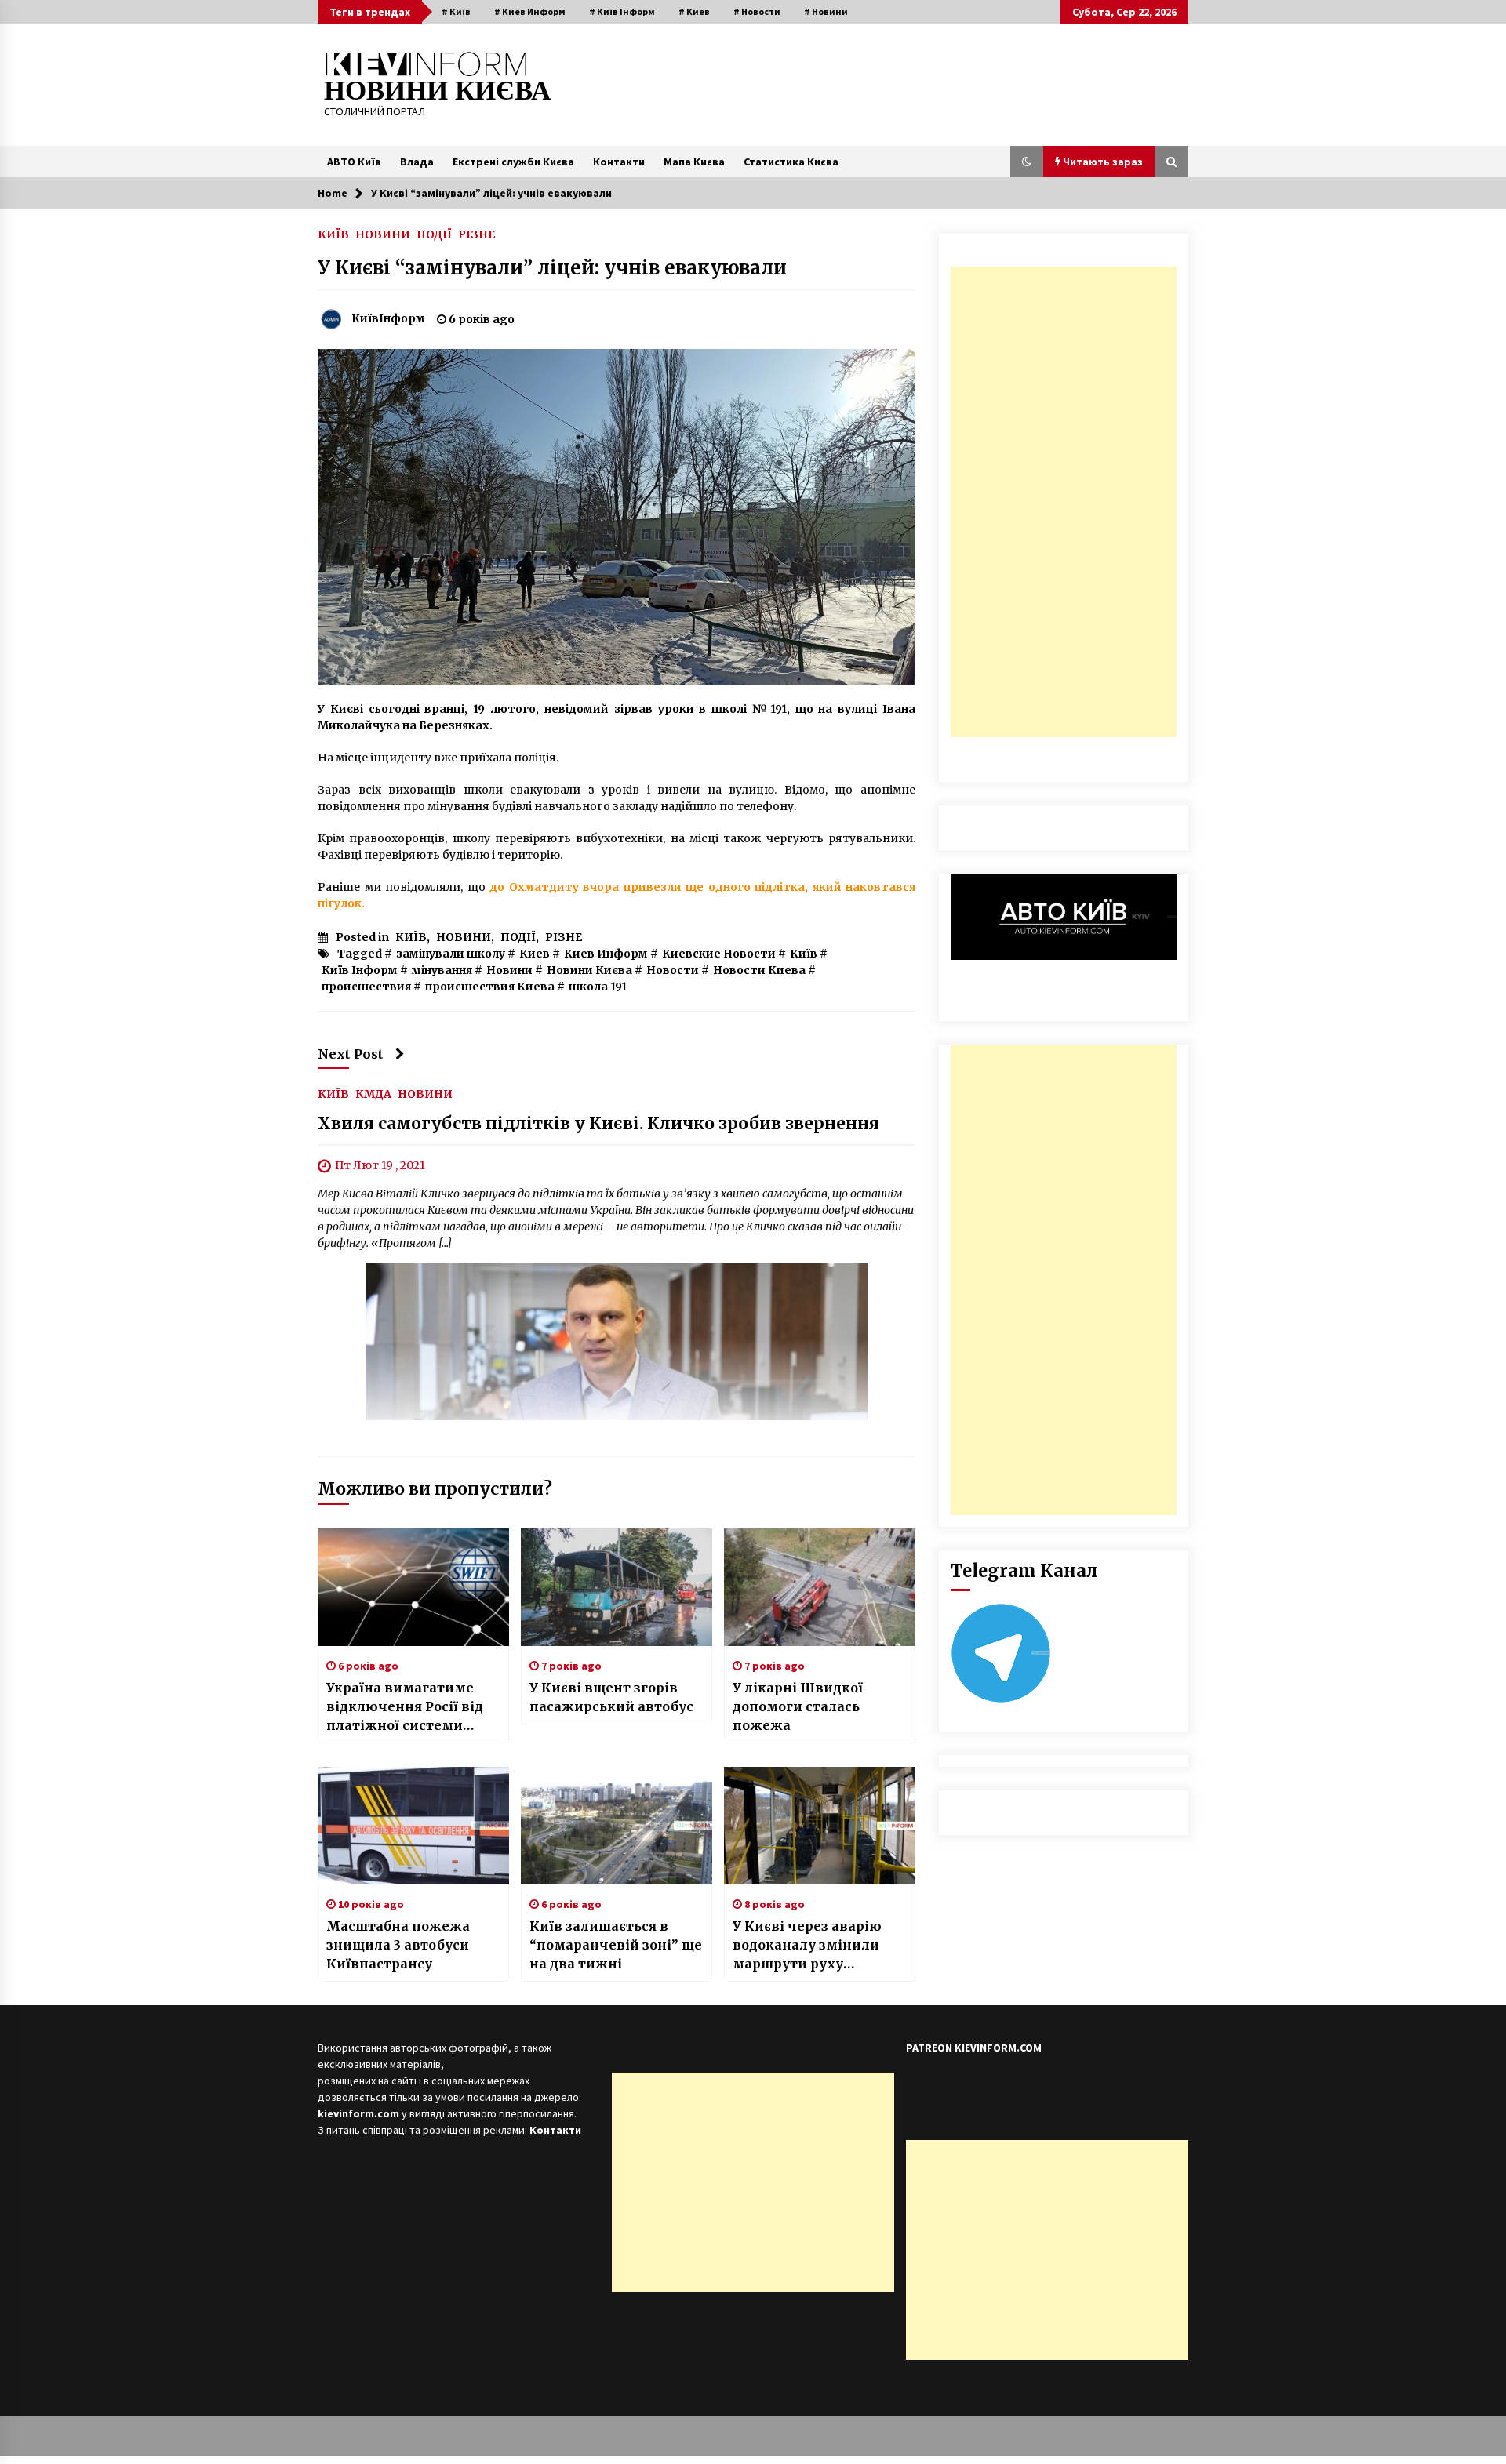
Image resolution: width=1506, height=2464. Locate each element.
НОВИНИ (383, 234)
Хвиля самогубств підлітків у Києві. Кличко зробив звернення (598, 1123)
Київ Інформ (360, 970)
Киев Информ (606, 954)
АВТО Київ (354, 162)
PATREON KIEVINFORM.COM (974, 2048)
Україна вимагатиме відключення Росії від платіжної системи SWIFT (405, 1707)
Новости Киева (759, 970)
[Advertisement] (1064, 502)
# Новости (757, 11)
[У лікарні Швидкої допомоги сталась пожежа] (820, 1587)
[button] (1027, 162)
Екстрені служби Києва (513, 162)
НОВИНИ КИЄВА (437, 91)
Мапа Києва (694, 162)
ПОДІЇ (434, 234)
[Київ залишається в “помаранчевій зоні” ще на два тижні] (617, 1826)
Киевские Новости (719, 954)
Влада (417, 162)
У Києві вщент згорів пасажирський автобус (611, 1697)
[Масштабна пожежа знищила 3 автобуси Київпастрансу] (413, 1826)
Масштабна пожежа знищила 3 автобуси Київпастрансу (398, 1945)
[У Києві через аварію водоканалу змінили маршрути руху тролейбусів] (820, 1826)
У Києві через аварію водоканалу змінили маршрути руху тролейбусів (807, 1946)
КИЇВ (333, 234)
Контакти (619, 162)
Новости (673, 970)
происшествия (366, 987)
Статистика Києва (791, 162)
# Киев (694, 11)
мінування (442, 970)
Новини (509, 970)
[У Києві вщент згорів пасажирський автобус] (617, 1587)
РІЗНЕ (477, 234)
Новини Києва (589, 970)
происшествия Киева (490, 987)
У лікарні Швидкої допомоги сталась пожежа (798, 1706)
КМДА (373, 1093)
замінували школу (451, 954)
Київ (804, 954)
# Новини (826, 11)
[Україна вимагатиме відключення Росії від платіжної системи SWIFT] (413, 1587)
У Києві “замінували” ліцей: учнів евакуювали (552, 268)
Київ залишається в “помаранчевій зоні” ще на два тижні (616, 1945)
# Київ (456, 11)
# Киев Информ (530, 11)
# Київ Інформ (622, 11)
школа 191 (598, 987)
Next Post (351, 1054)
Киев (535, 954)
